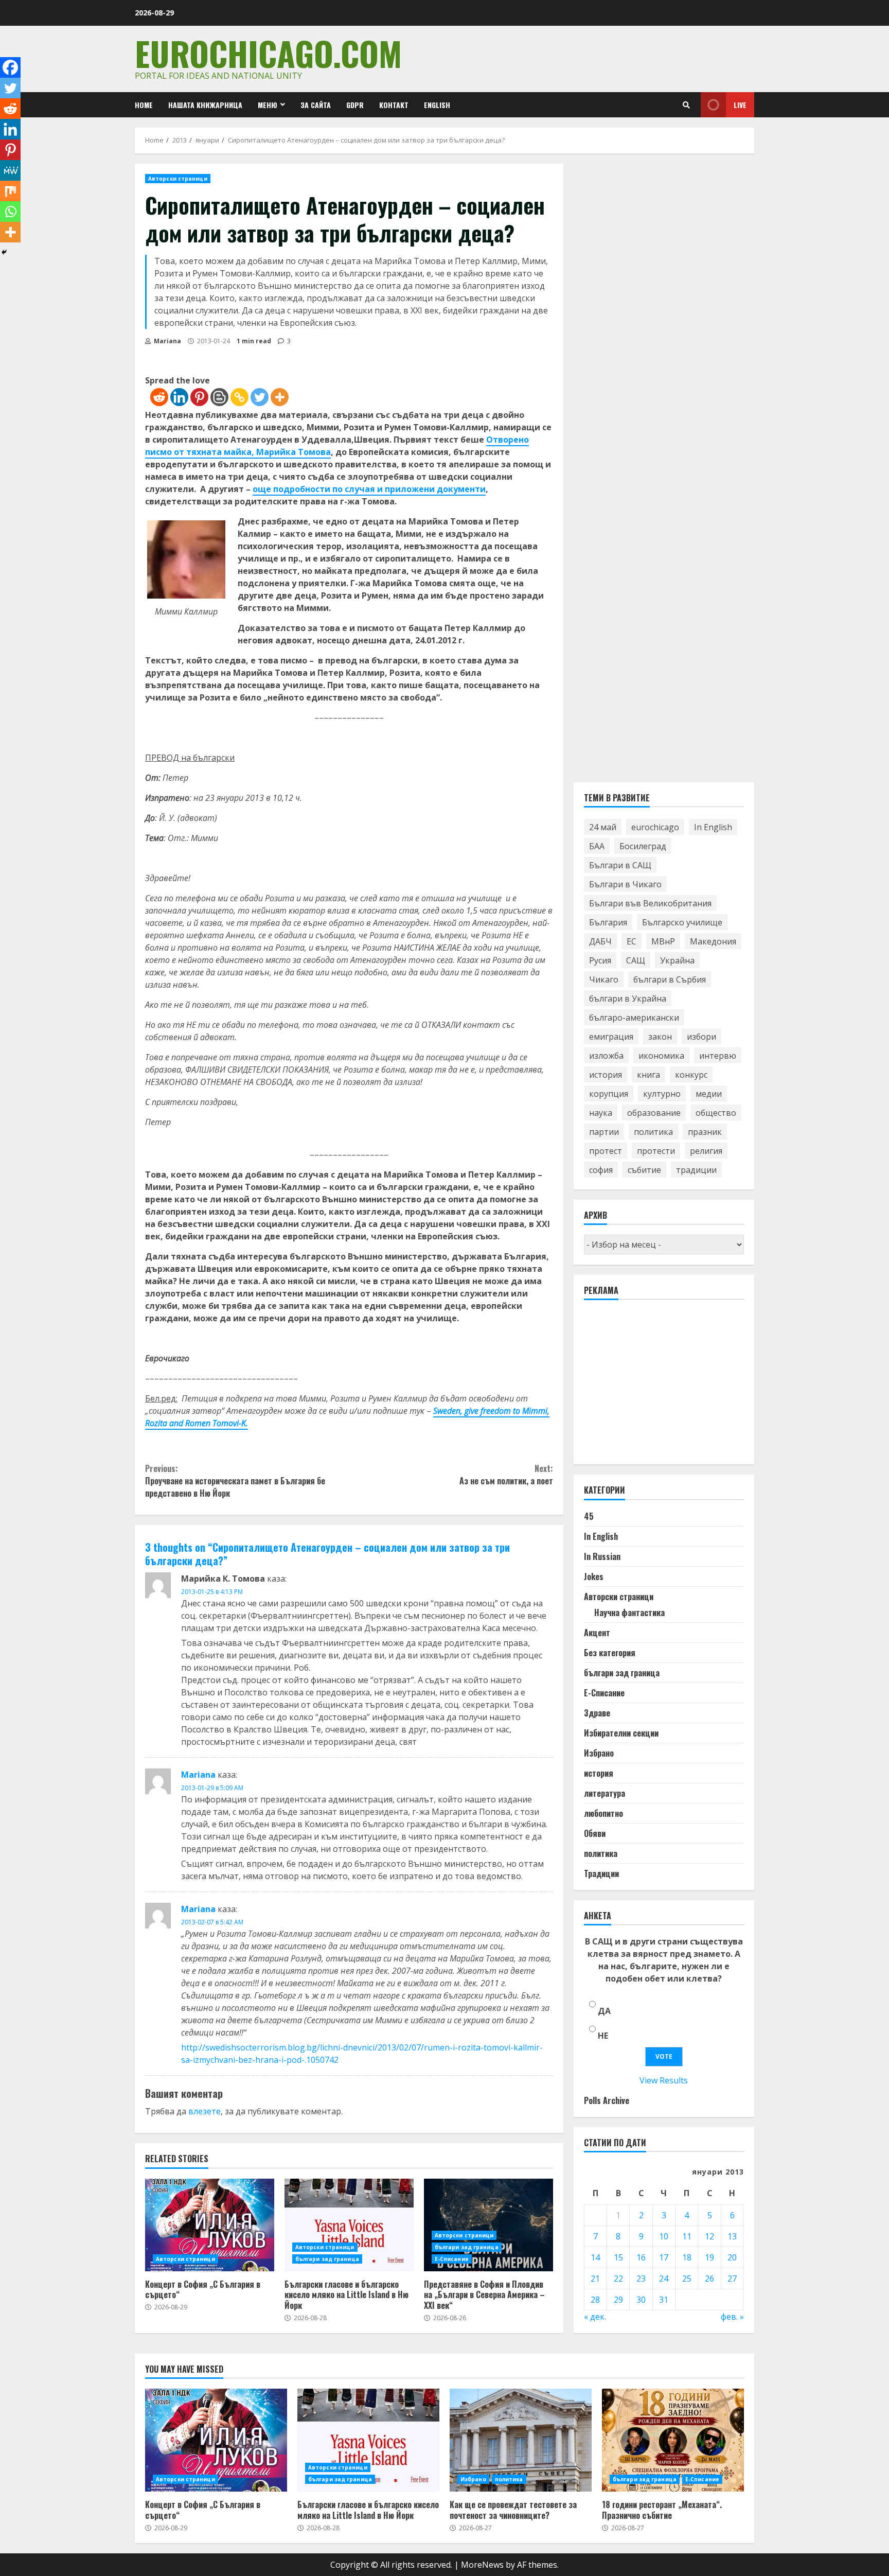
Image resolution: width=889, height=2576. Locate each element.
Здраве (597, 1713)
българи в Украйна (628, 998)
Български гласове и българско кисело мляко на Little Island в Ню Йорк (349, 2225)
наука (601, 1113)
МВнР (663, 941)
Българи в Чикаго (625, 884)
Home (144, 105)
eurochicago (655, 827)
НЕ (603, 2036)
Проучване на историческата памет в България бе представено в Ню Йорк (235, 1481)
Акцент (597, 1633)
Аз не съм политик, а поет (506, 1475)
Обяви (595, 1833)
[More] (280, 397)
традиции (696, 1170)
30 (641, 2300)
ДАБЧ (600, 941)
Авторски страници (178, 179)
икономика (661, 1056)
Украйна (677, 960)
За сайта (316, 105)
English (437, 105)
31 (664, 2300)
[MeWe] (10, 170)
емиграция (611, 1037)
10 (664, 2236)
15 (618, 2257)
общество (716, 1113)
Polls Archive (607, 2100)
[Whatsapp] (10, 212)
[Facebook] (10, 67)
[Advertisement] (661, 1387)
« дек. (595, 2317)
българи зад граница (327, 2259)
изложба (606, 1056)
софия (601, 1170)
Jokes (594, 1576)
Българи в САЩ (620, 865)
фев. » (732, 2317)
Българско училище (682, 922)
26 (709, 2279)
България (608, 922)
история (606, 1075)
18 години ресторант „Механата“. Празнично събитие (673, 2440)
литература (604, 1793)
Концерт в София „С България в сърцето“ (210, 2225)
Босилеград (643, 846)
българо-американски (634, 1018)
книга (648, 1075)
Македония (713, 941)
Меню (268, 105)
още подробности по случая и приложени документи (369, 489)
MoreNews (482, 2565)
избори (701, 1037)
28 (595, 2300)
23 (641, 2279)
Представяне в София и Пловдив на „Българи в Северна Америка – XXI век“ (488, 2225)
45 (589, 1516)
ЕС (632, 941)
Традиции (601, 1873)
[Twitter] (260, 397)
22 (618, 2279)
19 (709, 2257)
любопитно (603, 1813)
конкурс (691, 1075)
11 (687, 2236)
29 (618, 2300)
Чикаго (604, 979)
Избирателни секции (621, 1733)
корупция (609, 1094)
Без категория (610, 1653)
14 (595, 2257)
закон (660, 1037)
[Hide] (4, 252)
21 (595, 2279)
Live (740, 105)
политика (653, 1132)
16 (641, 2257)
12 (709, 2236)
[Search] (686, 105)
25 (687, 2279)
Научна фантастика (629, 1613)
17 (664, 2257)
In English (713, 827)
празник (705, 1132)
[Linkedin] (179, 397)
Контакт (394, 105)
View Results (664, 2080)
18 (687, 2257)
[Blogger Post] (219, 397)
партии (604, 1132)
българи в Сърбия (670, 979)
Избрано (599, 1753)
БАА (597, 846)
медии (709, 1094)
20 (732, 2257)
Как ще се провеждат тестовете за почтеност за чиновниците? (521, 2440)
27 (732, 2279)
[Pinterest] (199, 397)
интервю (718, 1056)
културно (662, 1094)
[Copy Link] (239, 397)
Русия (600, 960)
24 (664, 2279)
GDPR (355, 105)
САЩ (636, 960)
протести (656, 1151)
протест (606, 1151)
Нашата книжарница (205, 105)
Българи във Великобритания (650, 903)
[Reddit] (159, 397)
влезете (205, 2111)
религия (706, 1151)
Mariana (167, 341)
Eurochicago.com (268, 53)
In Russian (602, 1556)
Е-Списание (452, 2259)
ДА (604, 2011)
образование (654, 1113)
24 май (603, 827)
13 (732, 2236)
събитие (644, 1170)
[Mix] (10, 191)
